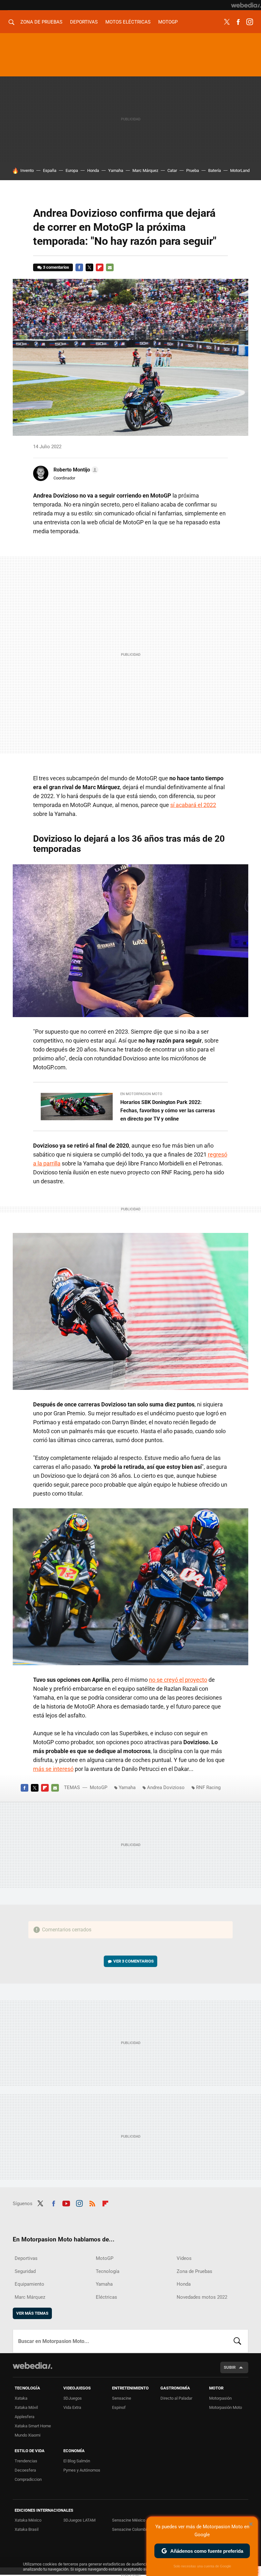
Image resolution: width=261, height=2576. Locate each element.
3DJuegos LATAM (79, 2520)
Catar (172, 170)
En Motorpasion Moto (141, 1094)
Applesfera (25, 2417)
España (50, 170)
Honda (93, 170)
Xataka (21, 2398)
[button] (75, 470)
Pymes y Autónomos (82, 2470)
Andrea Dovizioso (166, 1787)
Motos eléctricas (128, 22)
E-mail (110, 267)
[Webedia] (246, 5)
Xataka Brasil (27, 2529)
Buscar (237, 2341)
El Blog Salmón (77, 2461)
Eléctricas (106, 2297)
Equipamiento (29, 2284)
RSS (92, 2203)
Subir (230, 2367)
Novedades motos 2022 (202, 2297)
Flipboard (100, 267)
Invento (27, 170)
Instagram (250, 22)
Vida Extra (72, 2407)
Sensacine (122, 2398)
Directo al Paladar (176, 2398)
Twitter (227, 22)
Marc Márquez (145, 170)
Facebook (238, 22)
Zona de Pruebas (41, 22)
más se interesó (53, 1769)
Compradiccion (28, 2479)
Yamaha (116, 170)
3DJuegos (73, 2398)
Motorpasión (220, 2398)
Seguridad (25, 2271)
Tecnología (108, 2271)
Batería (215, 170)
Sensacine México (129, 2520)
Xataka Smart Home (33, 2426)
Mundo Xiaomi (28, 2435)
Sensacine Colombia (130, 2529)
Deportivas (84, 22)
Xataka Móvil (26, 2407)
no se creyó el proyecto (178, 1680)
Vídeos (184, 2258)
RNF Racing (208, 1787)
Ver (134, 1961)
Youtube (66, 2203)
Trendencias (26, 2461)
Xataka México (28, 2520)
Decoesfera (25, 2470)
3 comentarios (56, 267)
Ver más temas (32, 2313)
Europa (72, 170)
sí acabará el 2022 (193, 805)
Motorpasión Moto (226, 2407)
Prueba (193, 170)
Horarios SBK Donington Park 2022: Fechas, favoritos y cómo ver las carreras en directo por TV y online (168, 1111)
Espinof (119, 2407)
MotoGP (168, 22)
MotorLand (240, 170)
